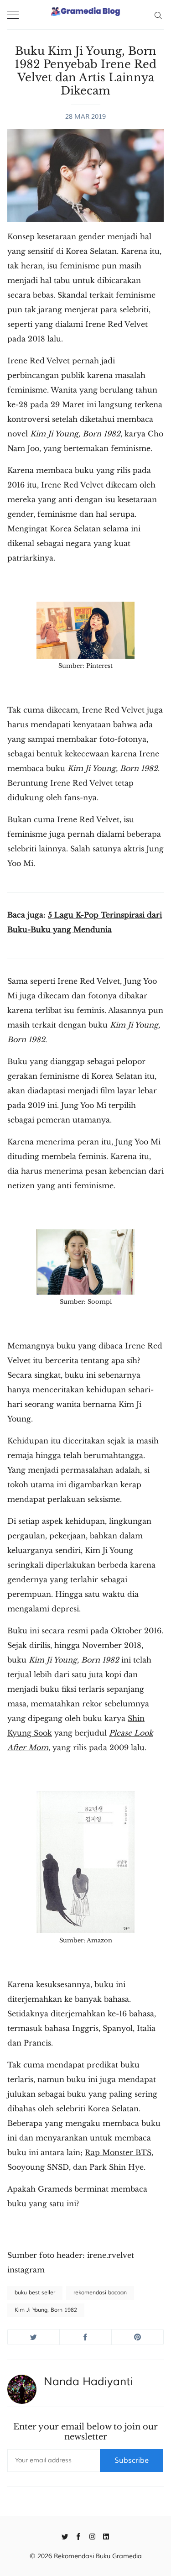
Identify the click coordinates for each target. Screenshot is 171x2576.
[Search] (158, 15)
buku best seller (35, 2293)
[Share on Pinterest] (137, 2337)
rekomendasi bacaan (100, 2293)
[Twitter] (65, 2536)
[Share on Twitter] (34, 2337)
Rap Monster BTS (118, 2152)
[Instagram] (92, 2536)
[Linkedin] (106, 2536)
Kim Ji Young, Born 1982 (46, 2310)
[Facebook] (79, 2536)
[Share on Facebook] (85, 2337)
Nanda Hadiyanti (88, 2382)
